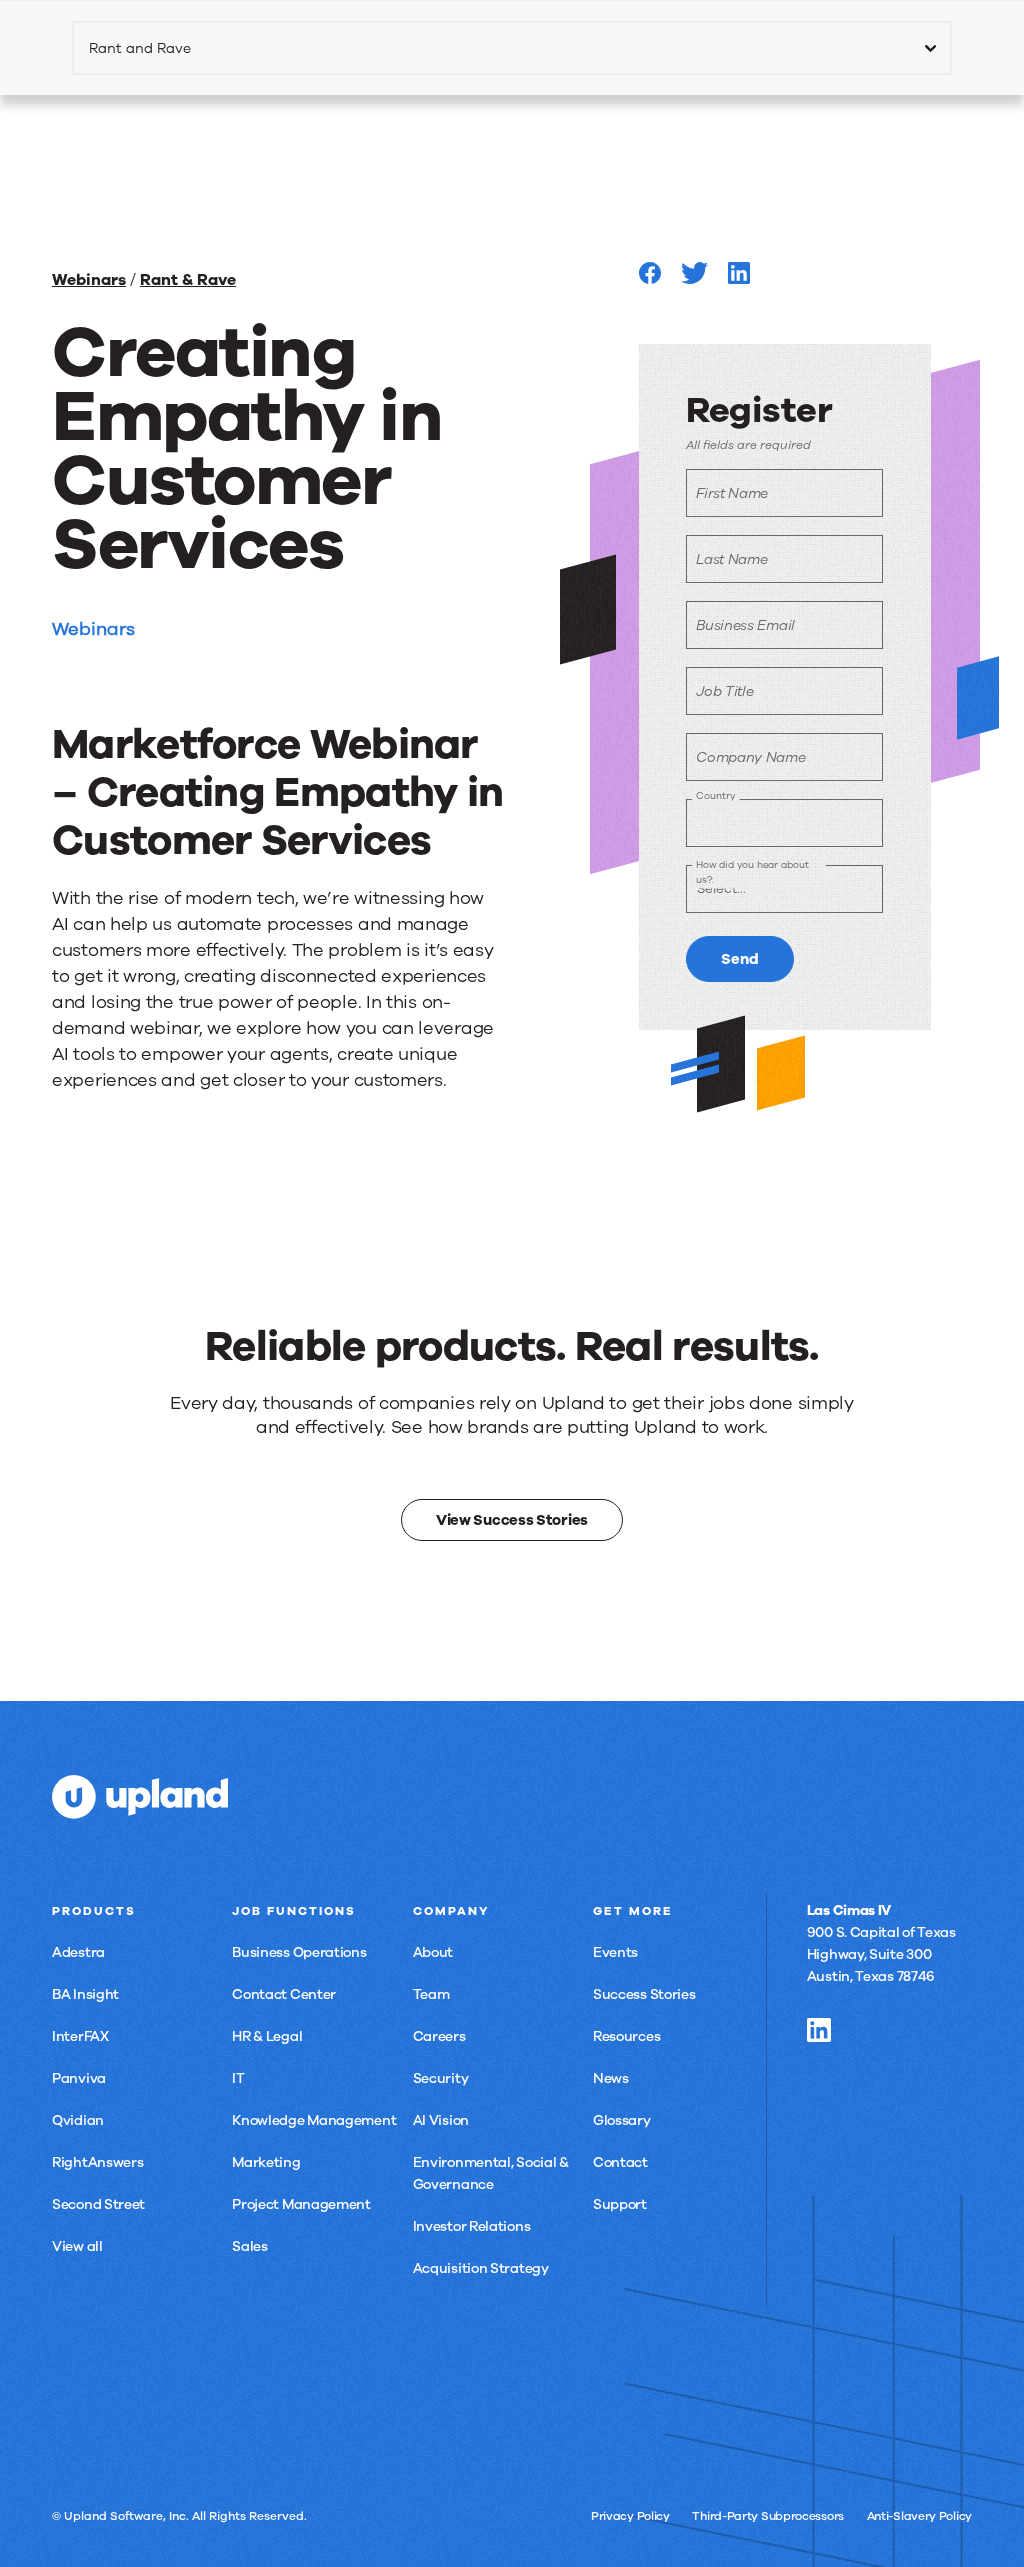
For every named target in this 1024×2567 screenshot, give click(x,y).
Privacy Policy (630, 2516)
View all (77, 2246)
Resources (626, 2036)
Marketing (266, 2162)
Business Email (745, 625)
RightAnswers (97, 2162)
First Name (732, 493)
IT (238, 2078)
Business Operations (299, 1952)
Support (620, 2204)
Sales (250, 2246)
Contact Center (284, 1994)
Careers (439, 2036)
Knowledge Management (314, 2120)
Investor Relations (472, 2226)
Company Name (750, 757)
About (433, 1952)
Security (441, 2078)
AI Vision (441, 2120)
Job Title (724, 691)
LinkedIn (819, 2030)
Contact (620, 2162)
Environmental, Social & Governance (491, 2173)
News (611, 2078)
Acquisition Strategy (481, 2268)
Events (615, 1952)
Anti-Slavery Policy (919, 2516)
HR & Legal (267, 2036)
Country (715, 795)
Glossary (622, 2120)
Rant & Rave (188, 280)
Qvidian (78, 2120)
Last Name (731, 559)
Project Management (301, 2204)
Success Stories (644, 1994)
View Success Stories (512, 1520)
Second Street (98, 2204)
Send (740, 959)
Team (431, 1994)
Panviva (79, 2078)
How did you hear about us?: (752, 872)
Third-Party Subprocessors (768, 2516)
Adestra (78, 1952)
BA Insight (85, 1994)
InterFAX (80, 2036)
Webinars (89, 280)
